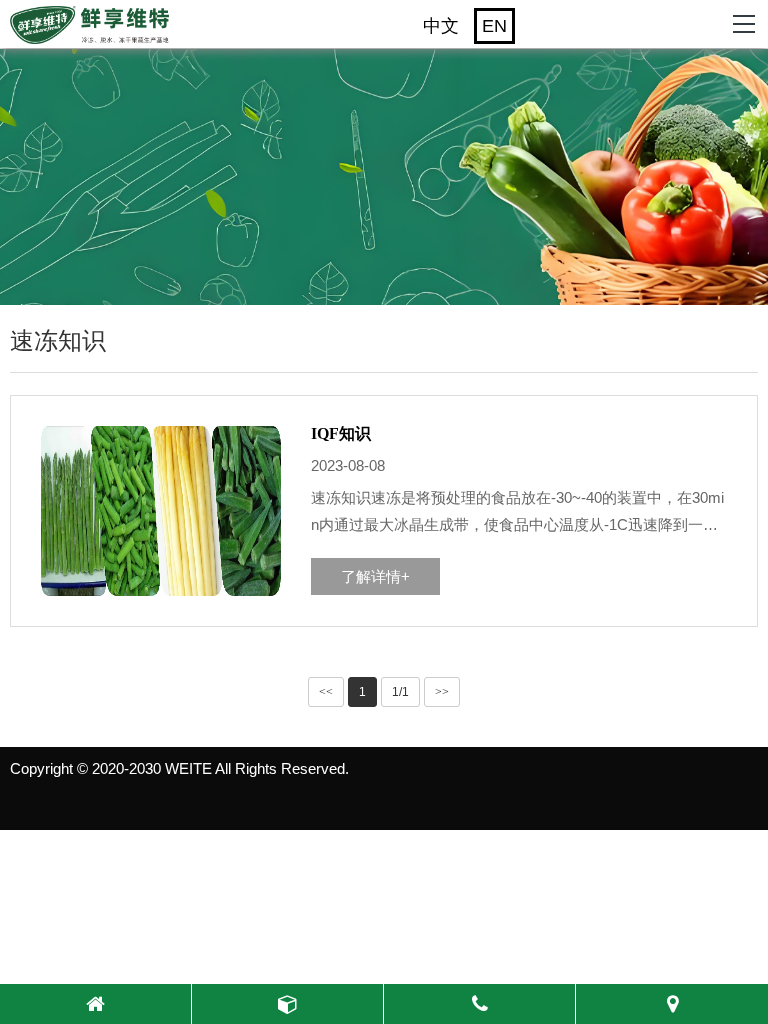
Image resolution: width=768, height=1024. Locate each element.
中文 (441, 26)
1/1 (400, 692)
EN (494, 26)
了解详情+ (375, 576)
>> (442, 692)
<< (326, 692)
